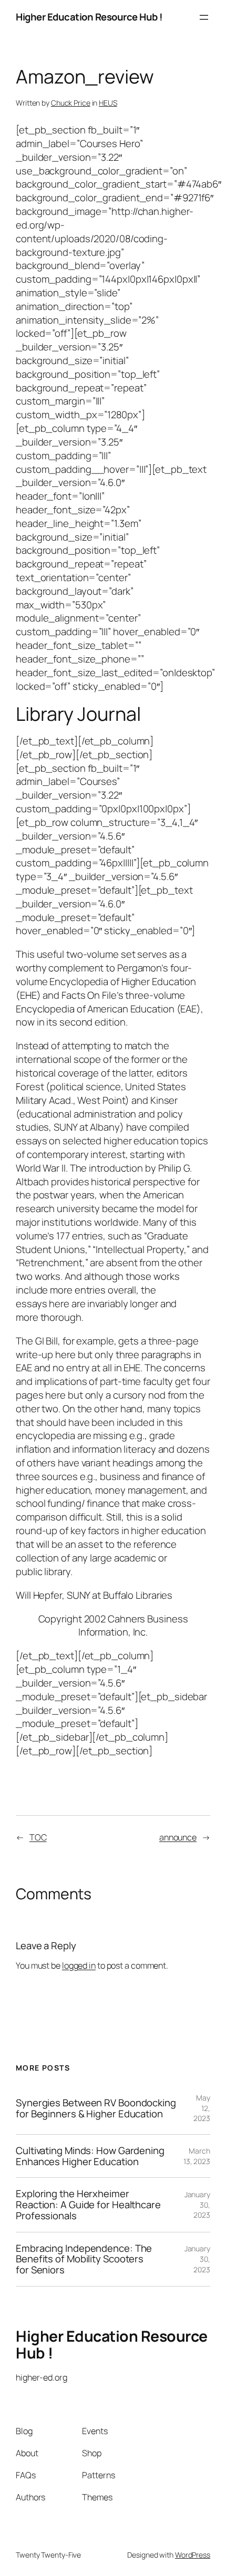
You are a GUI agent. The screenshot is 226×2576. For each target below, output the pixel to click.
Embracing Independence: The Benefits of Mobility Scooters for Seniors (84, 2259)
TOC (38, 1837)
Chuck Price (71, 103)
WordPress (193, 2555)
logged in (79, 1965)
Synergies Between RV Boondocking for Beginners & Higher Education (96, 2108)
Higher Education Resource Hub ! (89, 17)
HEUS (108, 103)
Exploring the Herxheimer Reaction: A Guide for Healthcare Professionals (88, 2205)
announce (178, 1837)
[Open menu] (204, 17)
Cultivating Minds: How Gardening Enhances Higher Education (90, 2156)
